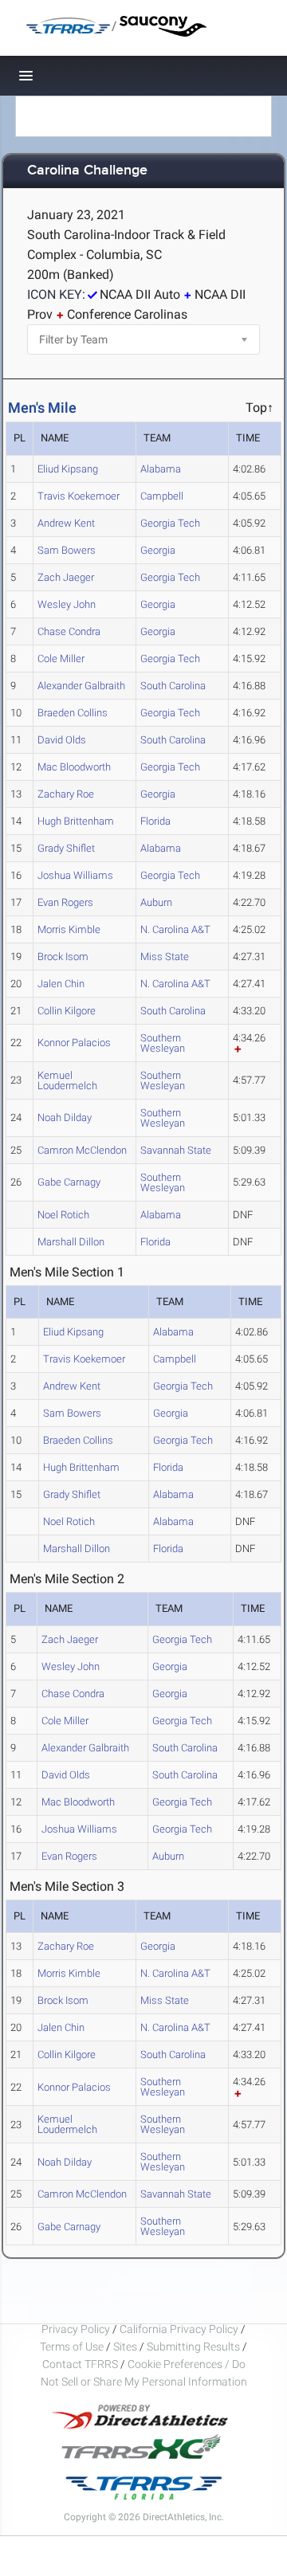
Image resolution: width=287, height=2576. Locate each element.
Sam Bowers (67, 550)
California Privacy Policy (179, 2329)
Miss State (165, 957)
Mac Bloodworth (74, 767)
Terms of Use (72, 2347)
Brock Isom (63, 957)
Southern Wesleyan (163, 1043)
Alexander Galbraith (81, 686)
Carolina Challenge (87, 171)
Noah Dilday (65, 1117)
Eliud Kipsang (68, 469)
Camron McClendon (82, 1150)
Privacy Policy (76, 2329)
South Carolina (173, 686)
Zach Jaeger (66, 577)
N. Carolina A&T (175, 929)
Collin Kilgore (67, 1011)
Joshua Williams (75, 875)
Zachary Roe (66, 794)
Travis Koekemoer (79, 496)
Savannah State (176, 1150)
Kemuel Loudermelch (67, 1080)
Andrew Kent (66, 523)
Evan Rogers (65, 902)
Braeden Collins (73, 713)
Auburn (156, 902)
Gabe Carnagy (69, 1182)
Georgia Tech (170, 523)
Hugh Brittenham (76, 821)
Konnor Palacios (74, 1043)
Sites (125, 2347)
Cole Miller (61, 659)
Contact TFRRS (81, 2364)
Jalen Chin (61, 984)
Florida (155, 821)
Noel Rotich (63, 1215)
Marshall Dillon (71, 1242)
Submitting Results (193, 2347)
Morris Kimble (69, 929)
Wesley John (67, 604)
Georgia (158, 550)
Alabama (161, 469)
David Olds (62, 740)
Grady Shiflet (66, 848)
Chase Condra (69, 631)
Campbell (162, 496)
